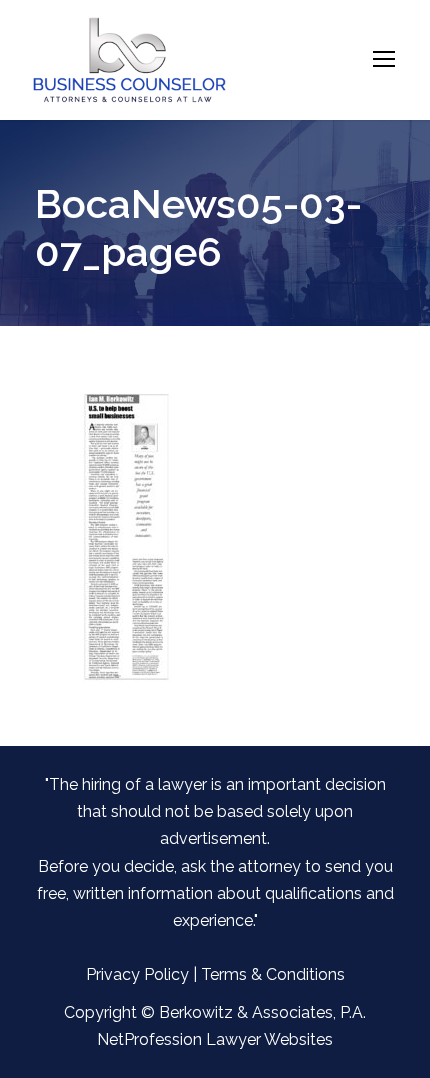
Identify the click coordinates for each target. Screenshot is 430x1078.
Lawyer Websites (269, 1039)
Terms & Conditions (273, 974)
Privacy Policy (137, 974)
